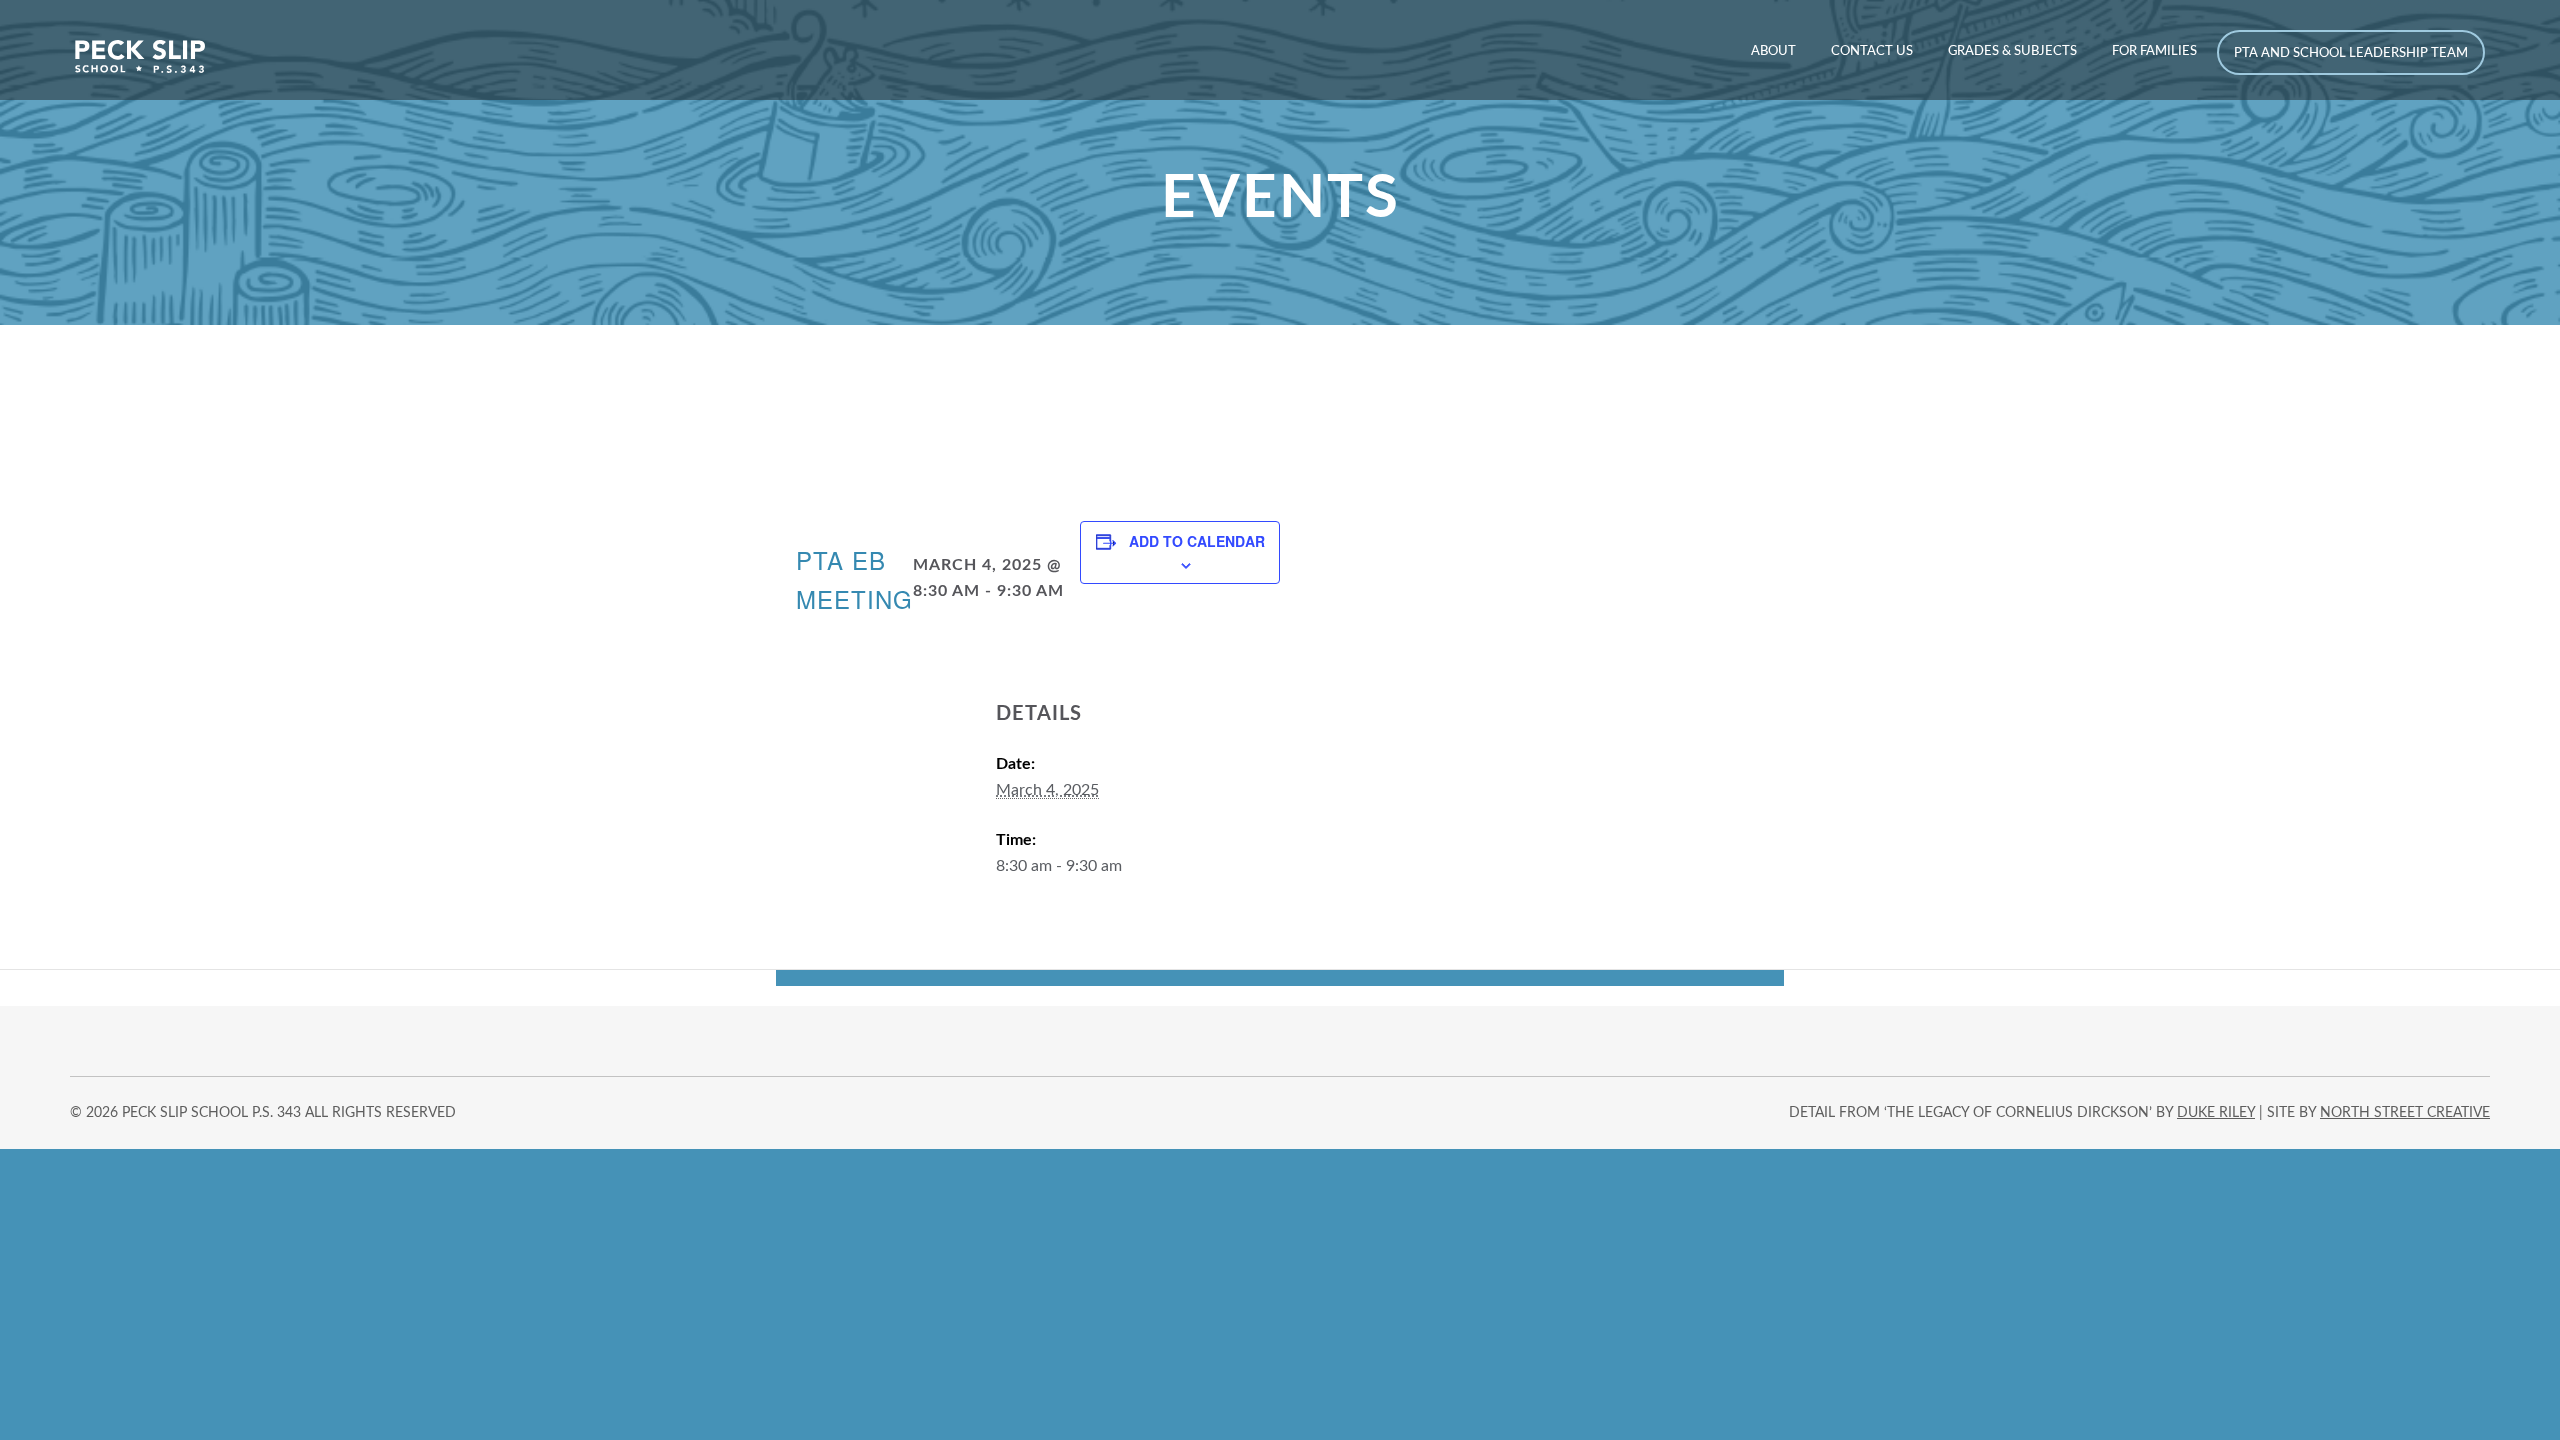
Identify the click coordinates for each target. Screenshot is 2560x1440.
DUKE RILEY (2216, 1113)
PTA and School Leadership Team (2351, 53)
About (1773, 51)
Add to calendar (1197, 541)
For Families (2154, 51)
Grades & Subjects (2012, 51)
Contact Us (1872, 51)
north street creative (2405, 1113)
